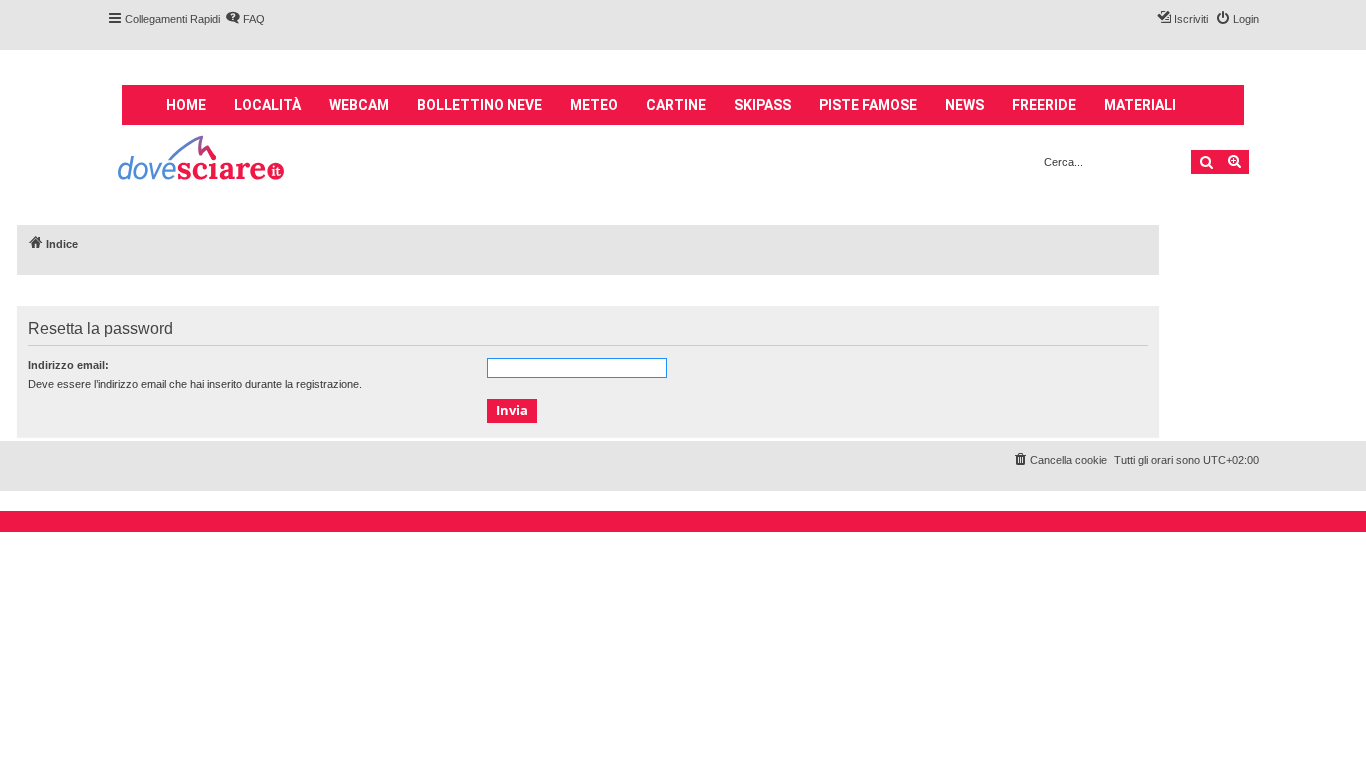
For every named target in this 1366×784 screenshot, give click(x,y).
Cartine (676, 105)
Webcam (359, 105)
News (964, 105)
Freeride (1044, 105)
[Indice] (202, 160)
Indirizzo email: (68, 365)
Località (267, 105)
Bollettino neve (479, 105)
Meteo (594, 105)
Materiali (1140, 105)
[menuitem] (245, 19)
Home (186, 105)
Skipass (762, 105)
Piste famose (868, 105)
